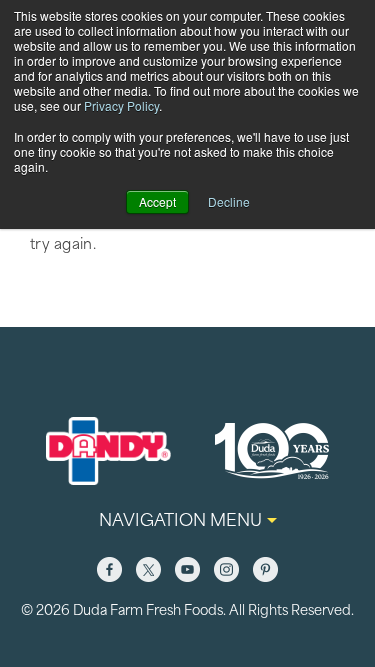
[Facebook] (109, 569)
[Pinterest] (265, 569)
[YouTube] (187, 569)
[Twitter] (148, 569)
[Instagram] (226, 569)
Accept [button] (157, 201)
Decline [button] (229, 201)
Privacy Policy (121, 105)
